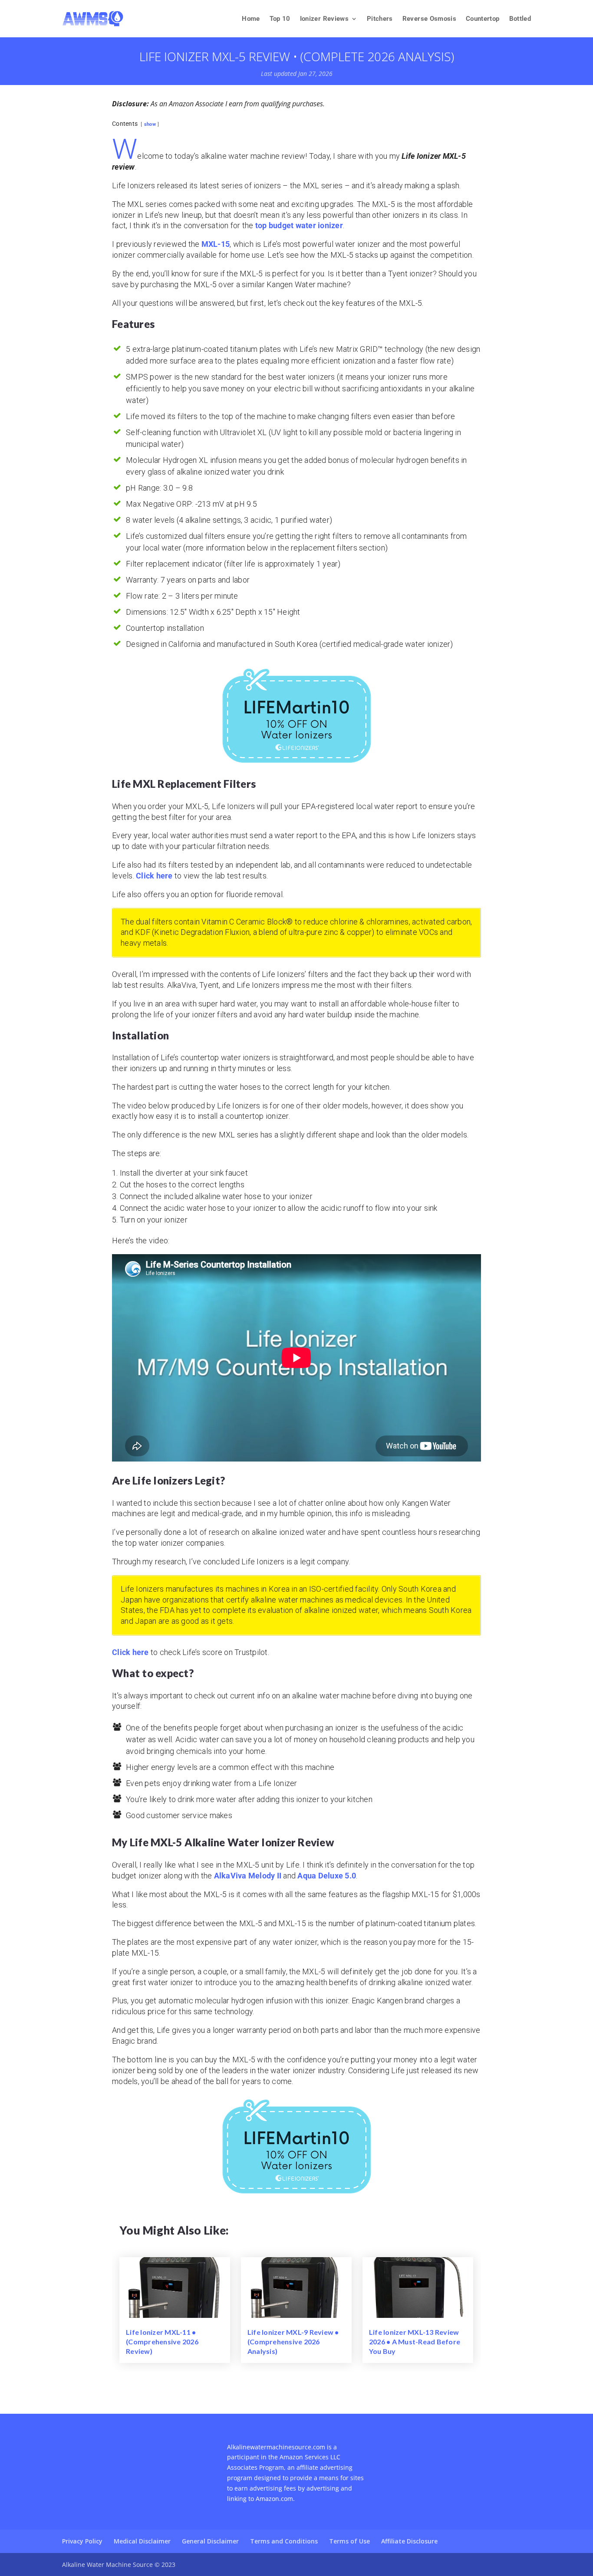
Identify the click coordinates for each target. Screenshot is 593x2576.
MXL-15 (216, 244)
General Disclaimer (210, 2541)
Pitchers (380, 19)
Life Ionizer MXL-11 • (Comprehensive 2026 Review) (162, 2342)
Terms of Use (349, 2541)
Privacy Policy (82, 2541)
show (150, 124)
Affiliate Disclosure (409, 2541)
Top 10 (280, 19)
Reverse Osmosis (429, 19)
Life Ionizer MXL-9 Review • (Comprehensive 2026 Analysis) (293, 2342)
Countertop (483, 19)
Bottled (520, 19)
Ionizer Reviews (324, 19)
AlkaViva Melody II (248, 1876)
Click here (154, 876)
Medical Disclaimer (142, 2541)
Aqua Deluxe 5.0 (327, 1876)
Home (251, 19)
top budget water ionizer (299, 225)
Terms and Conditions (284, 2541)
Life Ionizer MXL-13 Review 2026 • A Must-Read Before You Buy (415, 2342)
